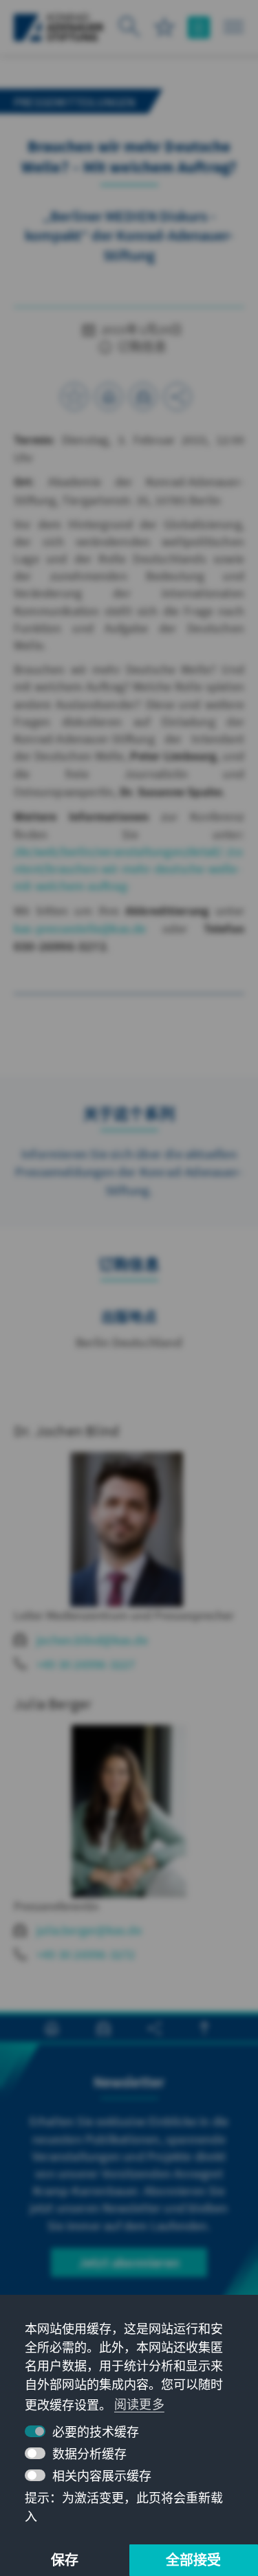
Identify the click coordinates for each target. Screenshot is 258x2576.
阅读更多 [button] (139, 2404)
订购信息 (141, 347)
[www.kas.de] (59, 27)
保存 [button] (65, 2560)
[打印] (109, 397)
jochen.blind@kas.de (92, 1640)
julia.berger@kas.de (89, 1930)
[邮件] (143, 397)
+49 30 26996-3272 (86, 1954)
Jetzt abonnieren (129, 2262)
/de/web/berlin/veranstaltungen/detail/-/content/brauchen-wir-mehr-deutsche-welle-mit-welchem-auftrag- (128, 869)
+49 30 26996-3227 (86, 1664)
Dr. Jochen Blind (66, 1431)
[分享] (178, 397)
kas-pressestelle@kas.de (80, 928)
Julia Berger (53, 1704)
